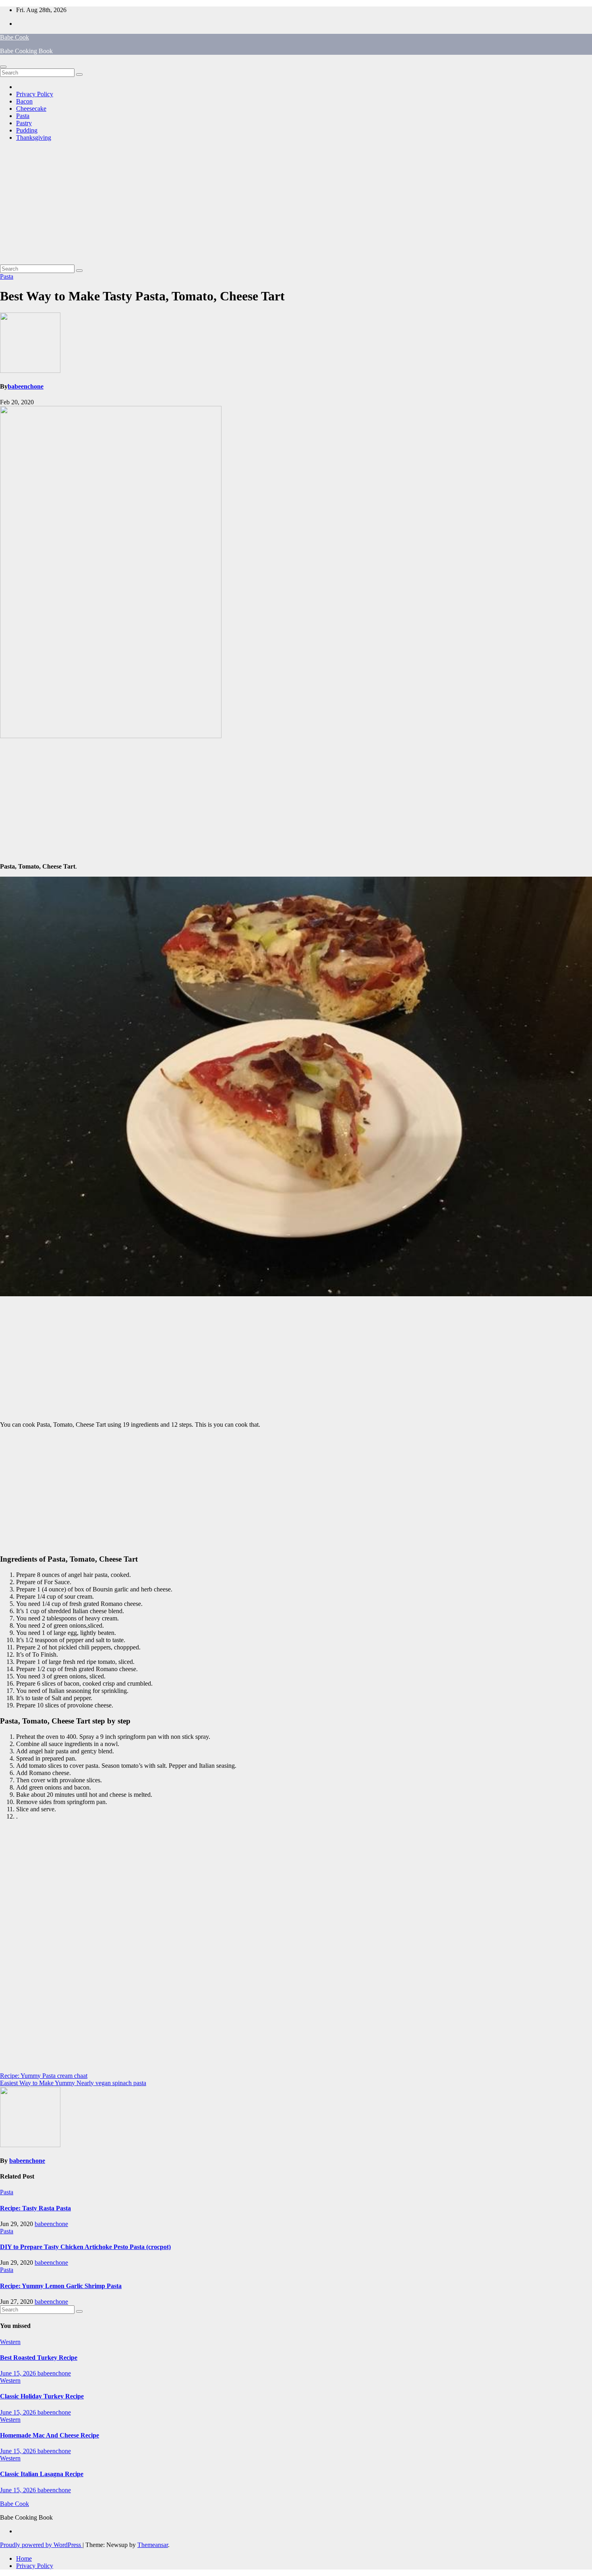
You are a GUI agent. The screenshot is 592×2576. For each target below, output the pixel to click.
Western (10, 2342)
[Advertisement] (296, 204)
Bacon (24, 101)
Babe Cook (14, 37)
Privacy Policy (35, 94)
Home (24, 2558)
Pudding (27, 130)
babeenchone (26, 386)
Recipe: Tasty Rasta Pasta (35, 2208)
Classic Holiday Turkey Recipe (42, 2396)
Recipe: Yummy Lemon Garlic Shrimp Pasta (61, 2286)
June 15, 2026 (19, 2373)
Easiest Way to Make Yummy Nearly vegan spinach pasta (73, 2083)
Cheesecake (31, 109)
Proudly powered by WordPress (41, 2545)
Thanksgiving (34, 138)
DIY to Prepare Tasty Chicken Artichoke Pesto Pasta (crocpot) (85, 2247)
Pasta (23, 116)
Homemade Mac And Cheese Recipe (50, 2435)
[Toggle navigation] (3, 67)
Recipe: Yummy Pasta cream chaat (44, 2076)
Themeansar (153, 2545)
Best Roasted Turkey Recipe (39, 2358)
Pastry (24, 123)
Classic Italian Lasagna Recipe (42, 2474)
